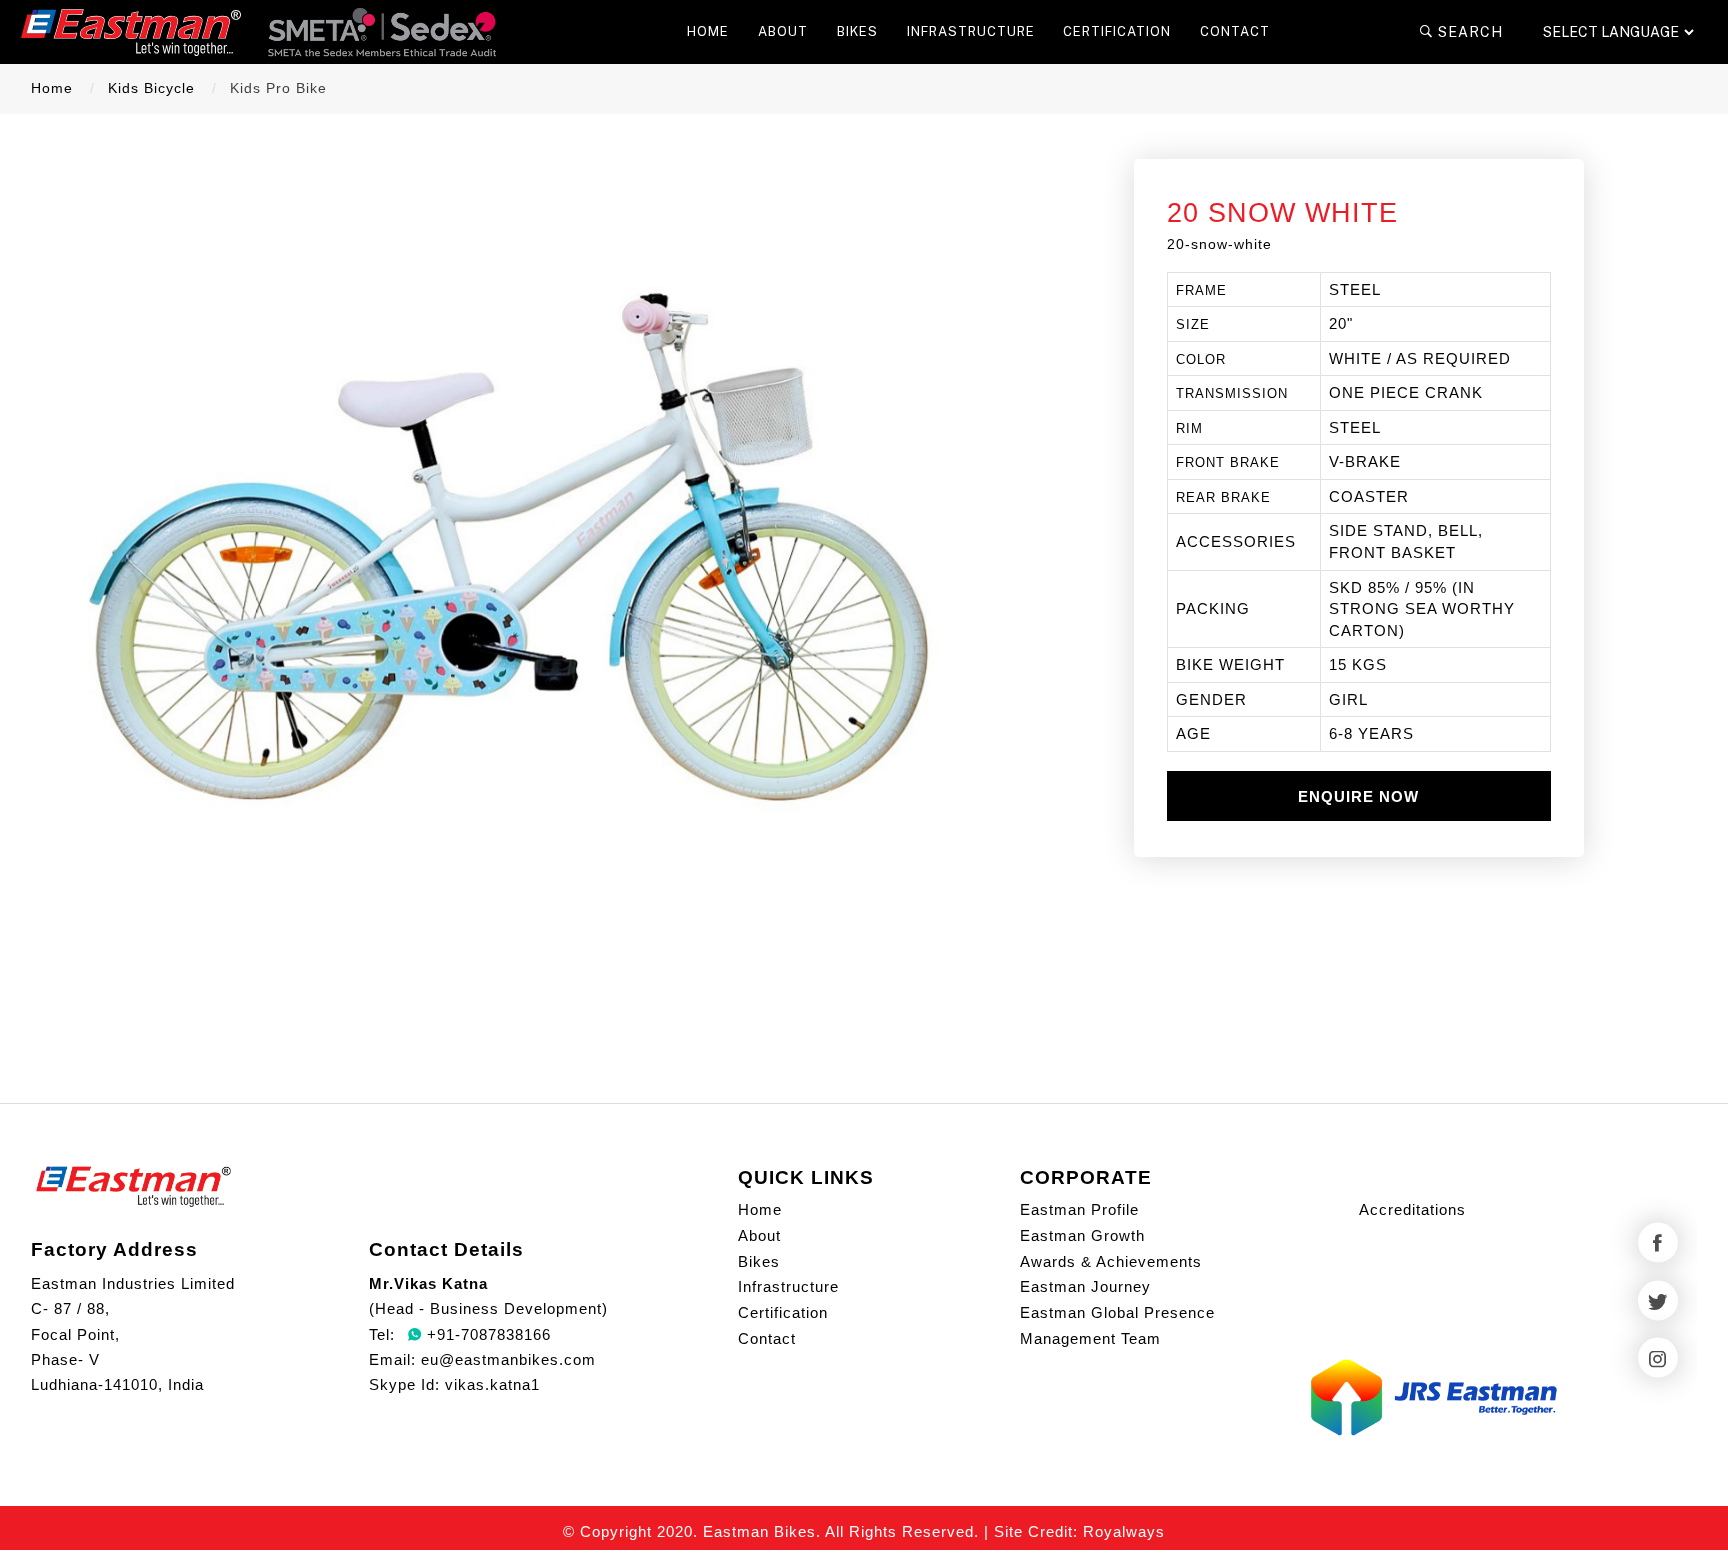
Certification (783, 1312)
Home (52, 88)
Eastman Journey (1085, 1286)
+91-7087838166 (486, 1334)
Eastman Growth (1082, 1235)
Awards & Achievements (1111, 1261)
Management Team (1090, 1338)
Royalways (1124, 1531)
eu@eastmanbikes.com (508, 1359)
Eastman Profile (1079, 1209)
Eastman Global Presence (1117, 1312)
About (759, 1235)
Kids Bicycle (151, 88)
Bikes (759, 1261)
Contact (767, 1338)
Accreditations (1412, 1209)
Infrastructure (788, 1286)
